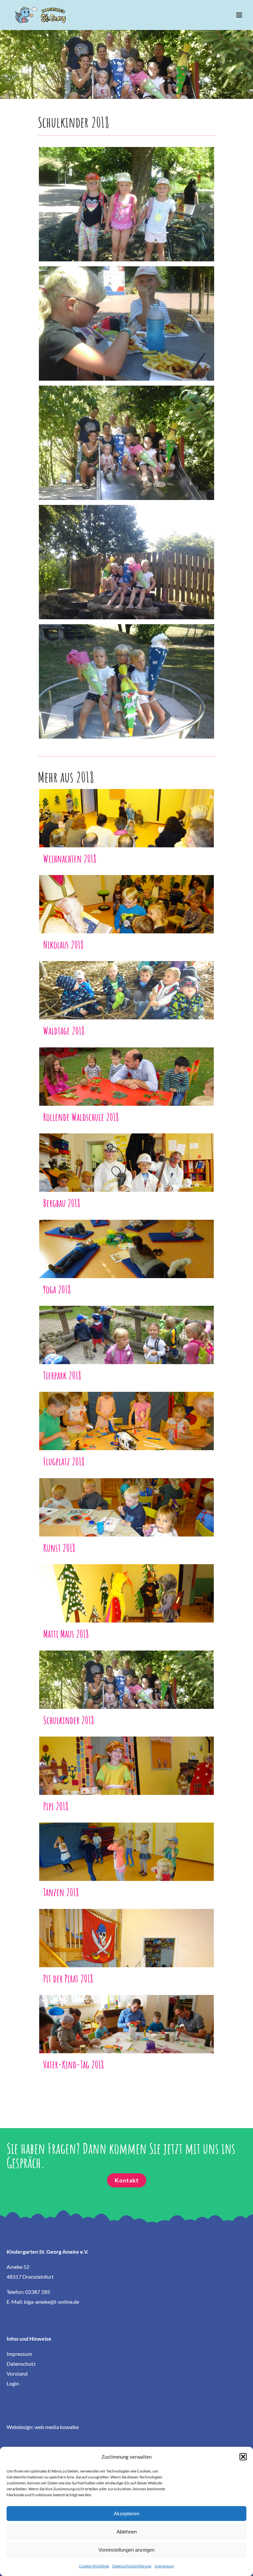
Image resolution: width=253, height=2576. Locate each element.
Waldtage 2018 (127, 985)
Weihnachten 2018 (127, 813)
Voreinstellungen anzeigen (126, 2550)
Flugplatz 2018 (127, 1415)
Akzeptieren (126, 2514)
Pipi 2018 (127, 1760)
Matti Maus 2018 (127, 1588)
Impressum (164, 2566)
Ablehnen (127, 2532)
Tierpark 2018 (127, 1329)
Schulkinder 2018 (127, 1674)
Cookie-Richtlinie (94, 2566)
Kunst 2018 (127, 1502)
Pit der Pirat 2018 (127, 1932)
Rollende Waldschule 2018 (127, 1071)
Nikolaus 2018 (127, 899)
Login (13, 2383)
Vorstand (17, 2373)
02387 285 (38, 2292)
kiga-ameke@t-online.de (52, 2302)
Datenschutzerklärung (132, 2566)
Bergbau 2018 (127, 1157)
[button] (243, 2457)
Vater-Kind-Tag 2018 (127, 2019)
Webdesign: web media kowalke (43, 2427)
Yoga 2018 (127, 1243)
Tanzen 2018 (127, 1846)
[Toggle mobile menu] (240, 15)
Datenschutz (21, 2364)
